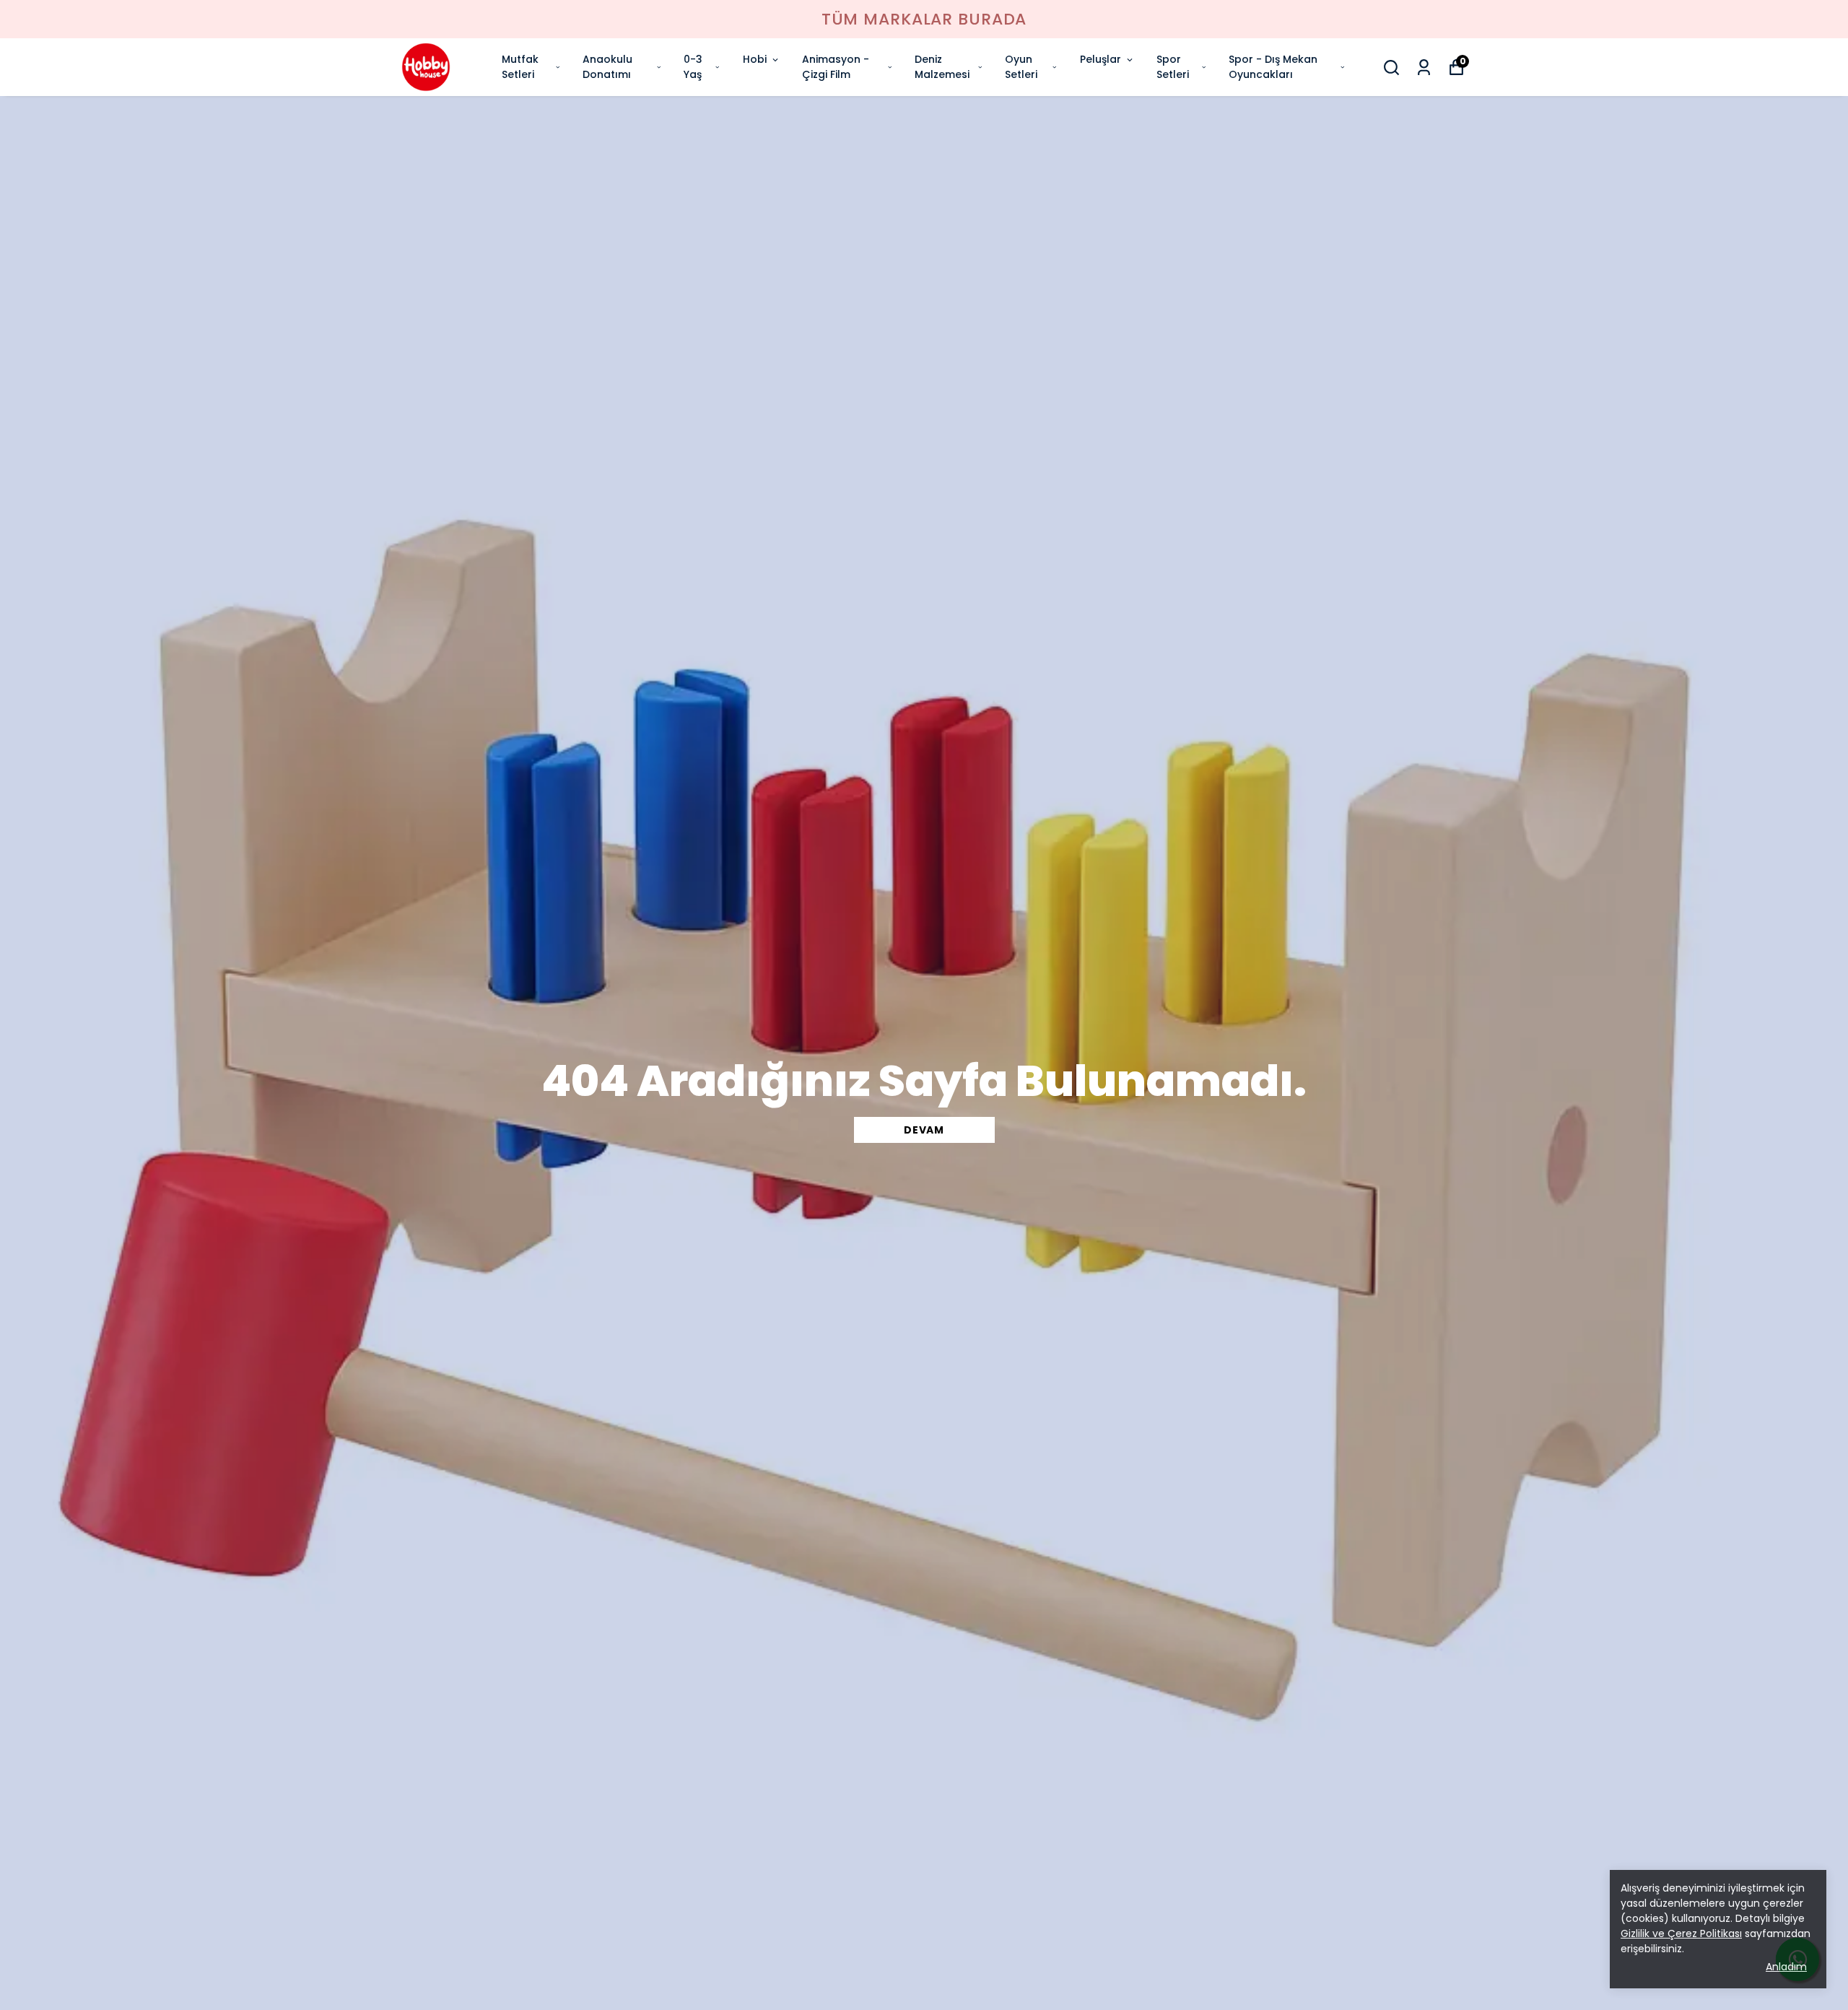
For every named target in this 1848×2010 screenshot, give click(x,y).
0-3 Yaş (693, 67)
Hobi (755, 59)
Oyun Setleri (1021, 67)
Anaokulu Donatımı (607, 67)
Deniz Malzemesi (942, 67)
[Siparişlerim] (1424, 68)
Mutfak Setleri (520, 67)
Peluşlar (1100, 59)
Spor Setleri (1173, 67)
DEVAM (924, 1130)
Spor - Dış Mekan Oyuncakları (1273, 67)
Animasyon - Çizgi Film (836, 67)
